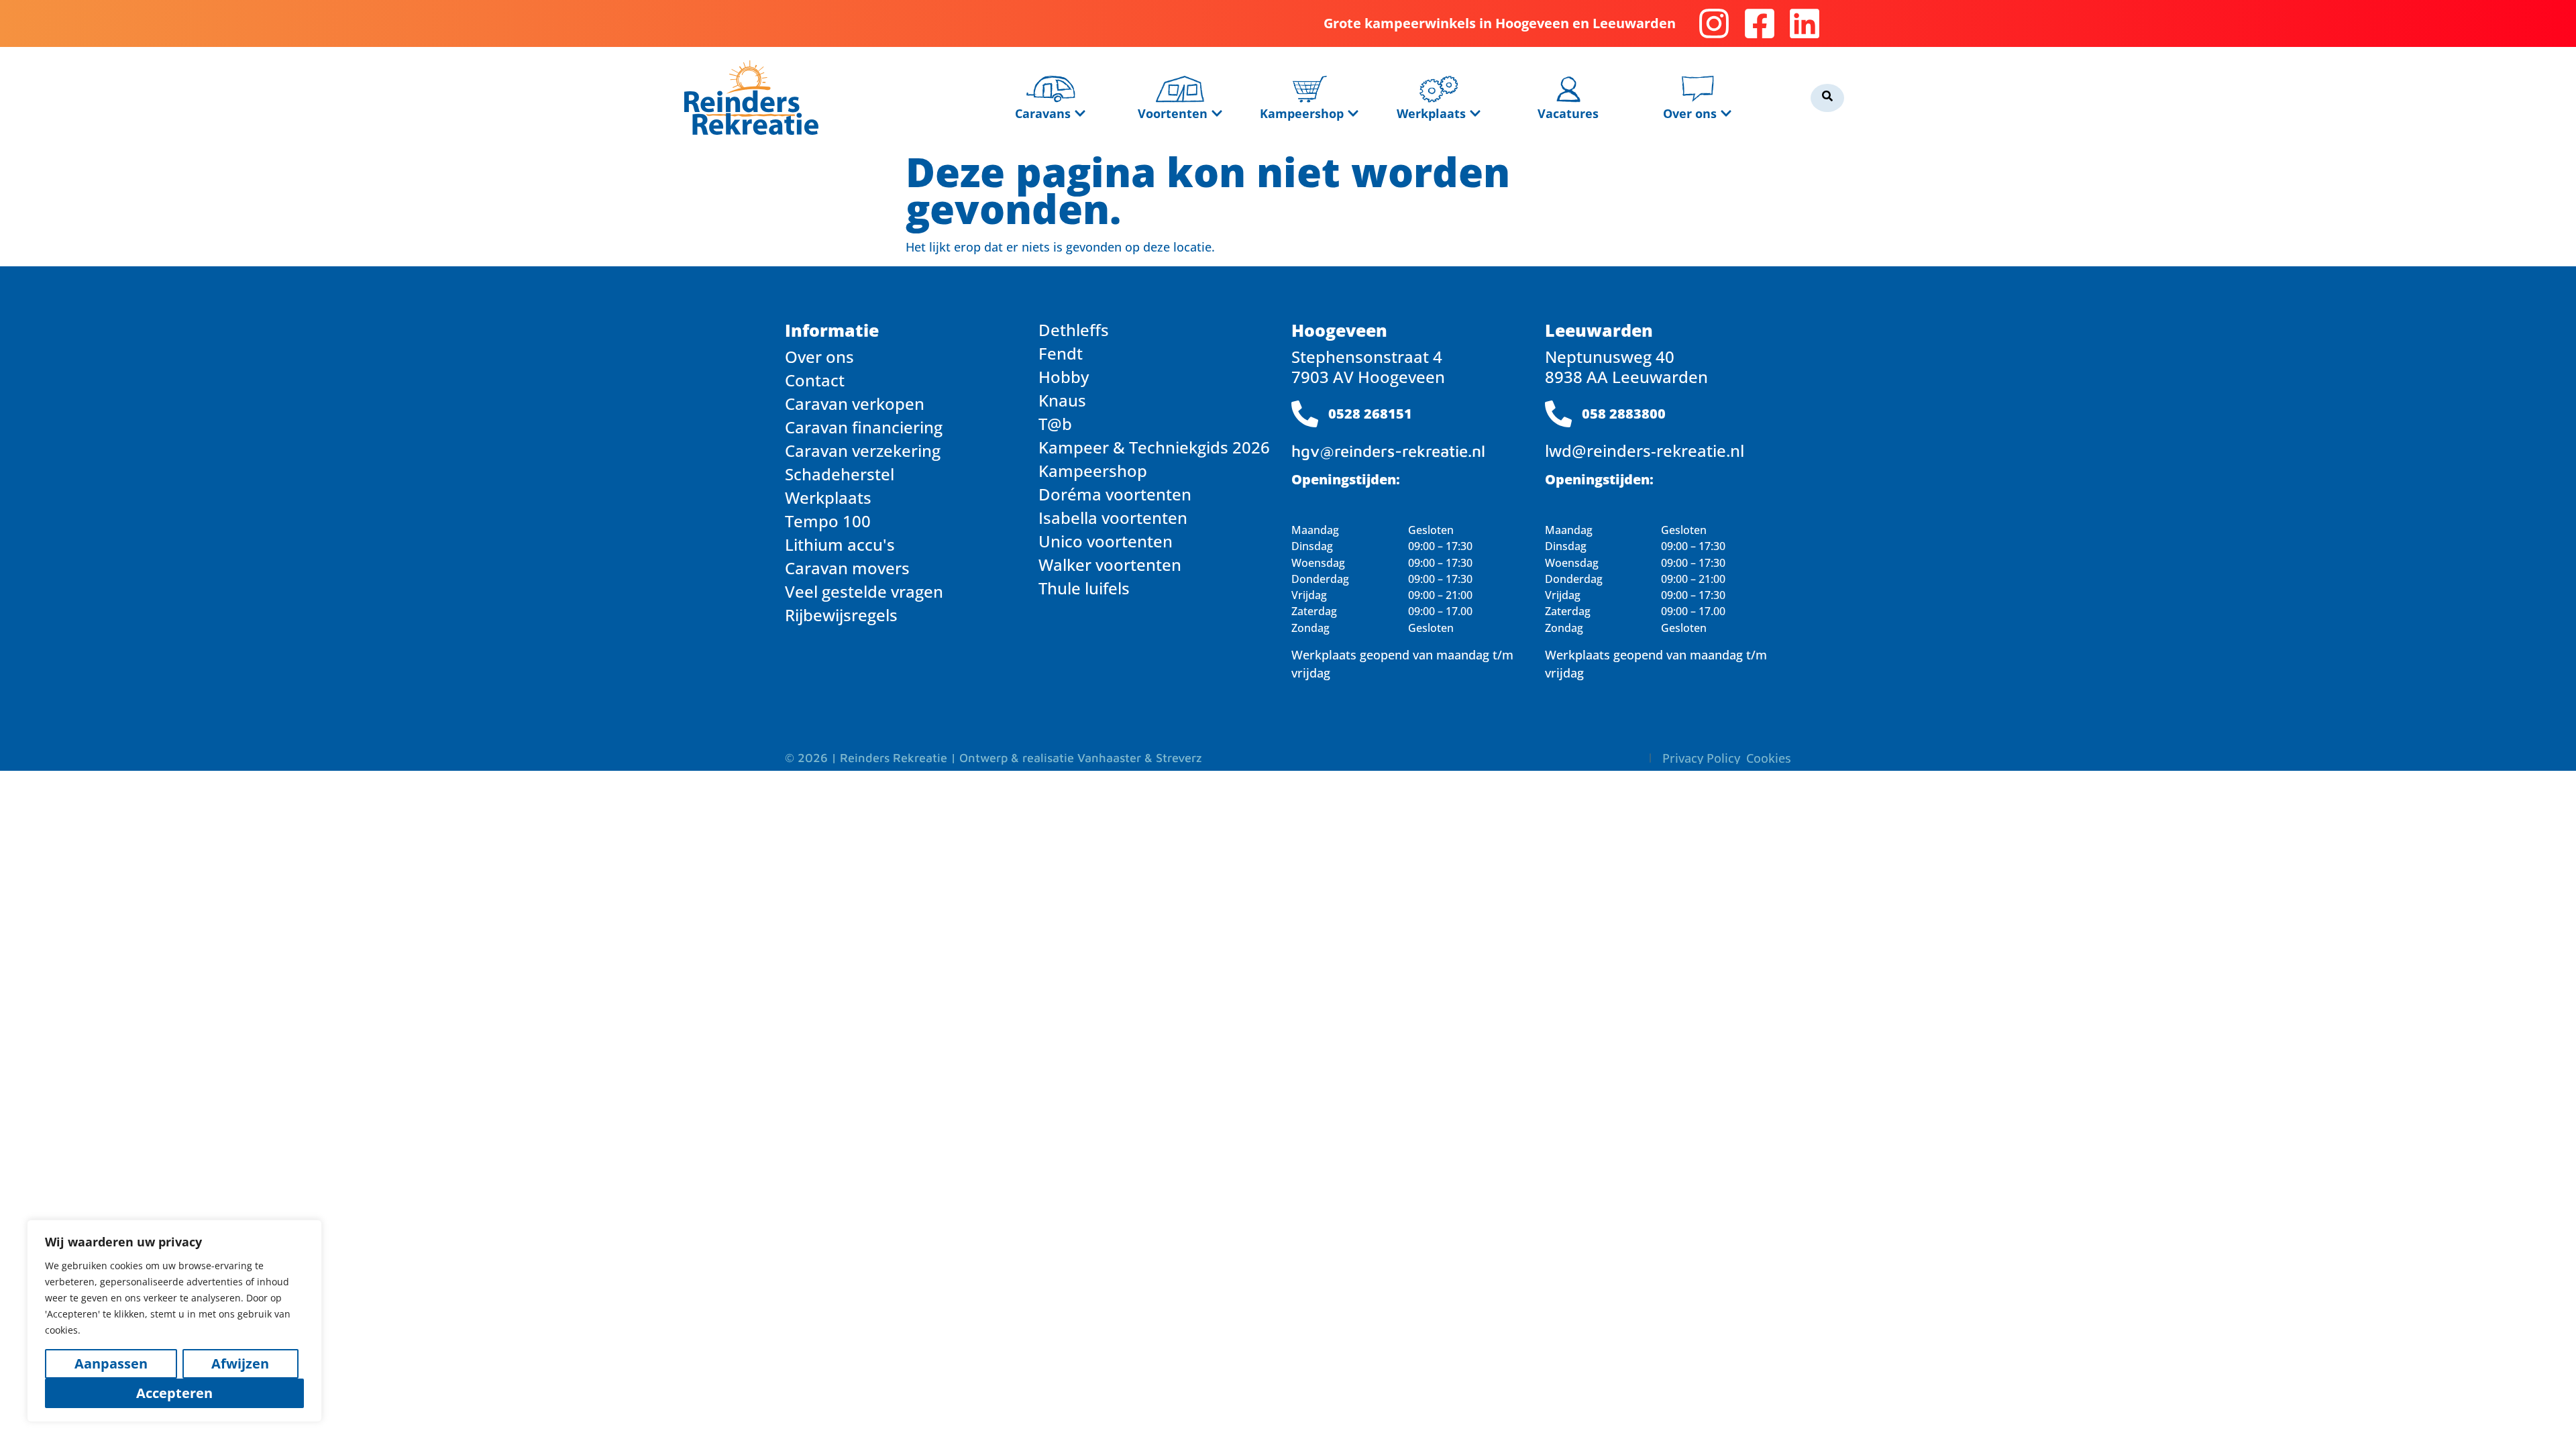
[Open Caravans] (1080, 113)
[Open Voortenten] (1217, 113)
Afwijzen (240, 1363)
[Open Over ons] (1726, 113)
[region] (174, 1321)
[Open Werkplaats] (1475, 113)
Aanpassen (111, 1363)
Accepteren (174, 1393)
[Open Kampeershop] (1353, 113)
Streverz (1179, 758)
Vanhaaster (1109, 758)
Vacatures (1568, 113)
